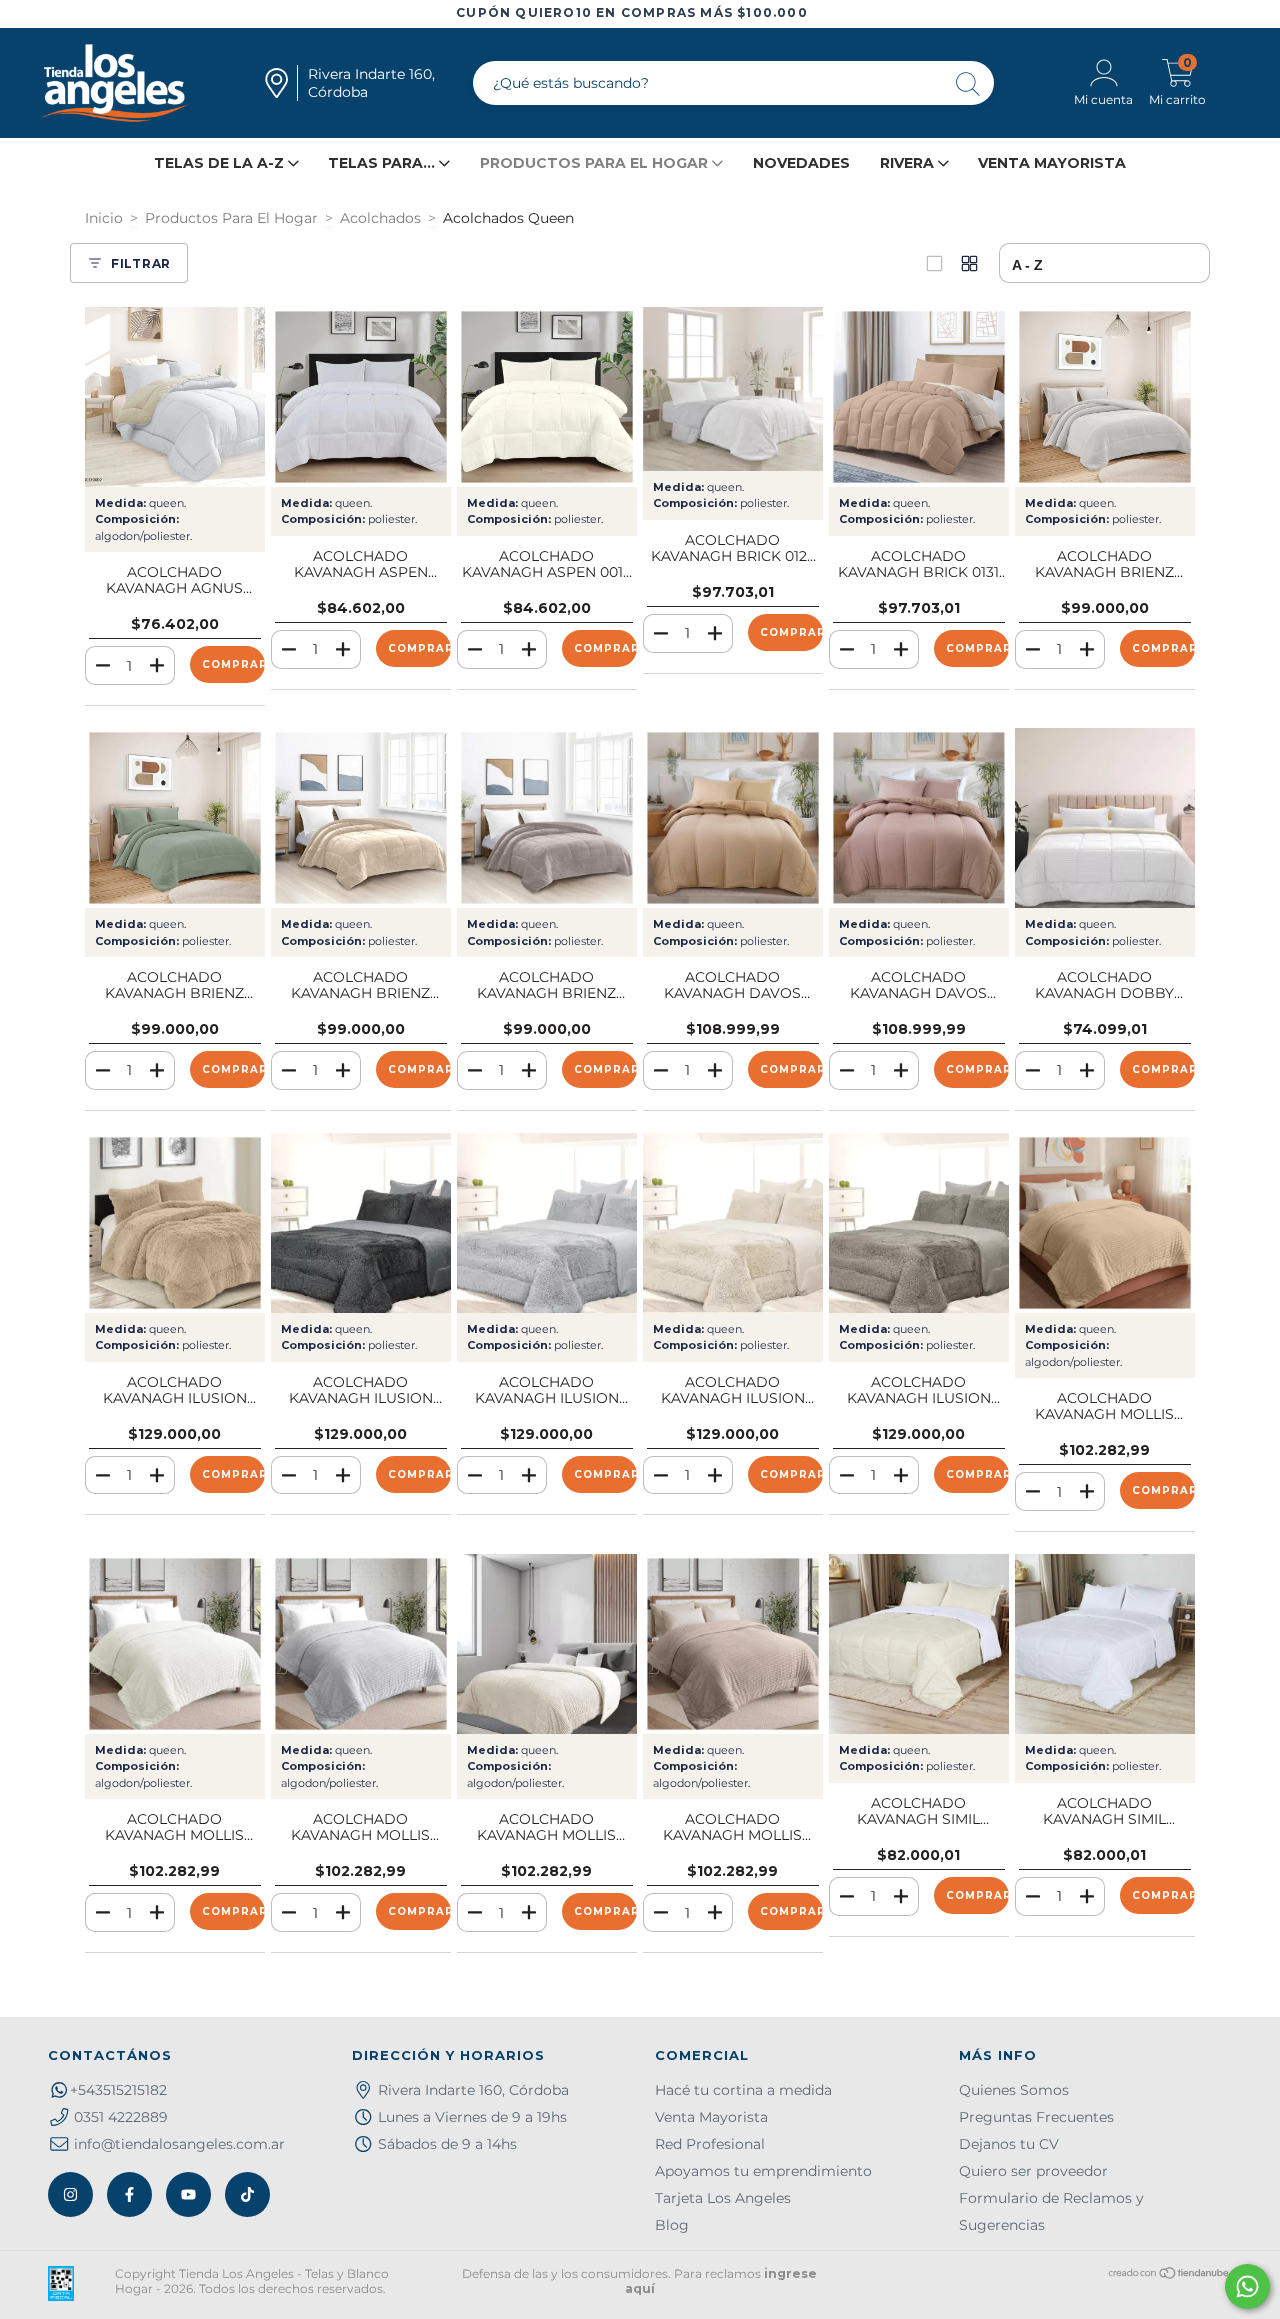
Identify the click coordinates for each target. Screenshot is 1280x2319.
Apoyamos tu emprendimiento (763, 2171)
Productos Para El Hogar (231, 218)
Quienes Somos (1014, 2090)
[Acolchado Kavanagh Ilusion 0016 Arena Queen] (175, 1223)
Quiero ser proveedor (1033, 2171)
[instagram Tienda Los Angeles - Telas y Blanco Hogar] (70, 2194)
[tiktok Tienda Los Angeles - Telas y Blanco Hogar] (247, 2194)
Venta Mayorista (1052, 163)
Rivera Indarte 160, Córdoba (473, 2090)
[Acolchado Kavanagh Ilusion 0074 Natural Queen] (733, 1223)
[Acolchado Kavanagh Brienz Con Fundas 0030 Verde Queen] (175, 818)
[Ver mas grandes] (934, 263)
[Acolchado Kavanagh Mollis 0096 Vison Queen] (733, 1644)
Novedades (801, 163)
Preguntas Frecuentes (1036, 2117)
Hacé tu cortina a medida (743, 2090)
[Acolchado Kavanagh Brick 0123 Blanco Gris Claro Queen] (733, 389)
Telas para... (383, 163)
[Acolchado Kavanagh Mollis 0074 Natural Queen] (547, 1644)
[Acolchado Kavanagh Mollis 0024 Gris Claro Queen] (361, 1644)
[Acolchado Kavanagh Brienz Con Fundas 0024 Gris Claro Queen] (1105, 397)
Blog (672, 2225)
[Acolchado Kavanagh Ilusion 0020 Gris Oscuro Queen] (361, 1223)
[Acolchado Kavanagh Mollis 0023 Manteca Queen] (175, 1644)
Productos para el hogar (596, 163)
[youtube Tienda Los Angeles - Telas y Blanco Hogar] (188, 2194)
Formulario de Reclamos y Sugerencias (1051, 2211)
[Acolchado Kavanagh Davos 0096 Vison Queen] (919, 818)
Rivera (909, 163)
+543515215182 (118, 2090)
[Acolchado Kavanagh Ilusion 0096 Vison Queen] (919, 1223)
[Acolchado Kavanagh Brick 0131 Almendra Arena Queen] (919, 397)
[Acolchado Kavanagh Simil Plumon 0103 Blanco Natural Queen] (919, 1644)
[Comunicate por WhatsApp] (1247, 2286)
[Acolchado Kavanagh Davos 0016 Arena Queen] (733, 818)
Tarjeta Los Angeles (723, 2198)
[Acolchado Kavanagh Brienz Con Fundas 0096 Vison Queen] (547, 818)
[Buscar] (969, 85)
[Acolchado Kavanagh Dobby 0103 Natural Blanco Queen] (1105, 818)
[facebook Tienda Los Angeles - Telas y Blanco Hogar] (129, 2194)
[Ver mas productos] (969, 263)
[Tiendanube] (1169, 2275)
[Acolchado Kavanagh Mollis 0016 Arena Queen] (1105, 1223)
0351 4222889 (121, 2117)
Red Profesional (710, 2144)
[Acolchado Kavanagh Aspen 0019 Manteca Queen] (547, 397)
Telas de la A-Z (221, 163)
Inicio (104, 218)
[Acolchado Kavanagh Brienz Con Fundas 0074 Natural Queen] (361, 818)
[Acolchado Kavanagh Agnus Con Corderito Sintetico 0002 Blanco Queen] (175, 397)
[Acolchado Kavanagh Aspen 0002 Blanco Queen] (361, 397)
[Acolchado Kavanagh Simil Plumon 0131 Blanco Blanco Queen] (1105, 1644)
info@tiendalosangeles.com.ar (179, 2144)
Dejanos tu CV (1009, 2144)
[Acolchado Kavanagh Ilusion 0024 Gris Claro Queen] (547, 1223)
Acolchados (380, 218)
